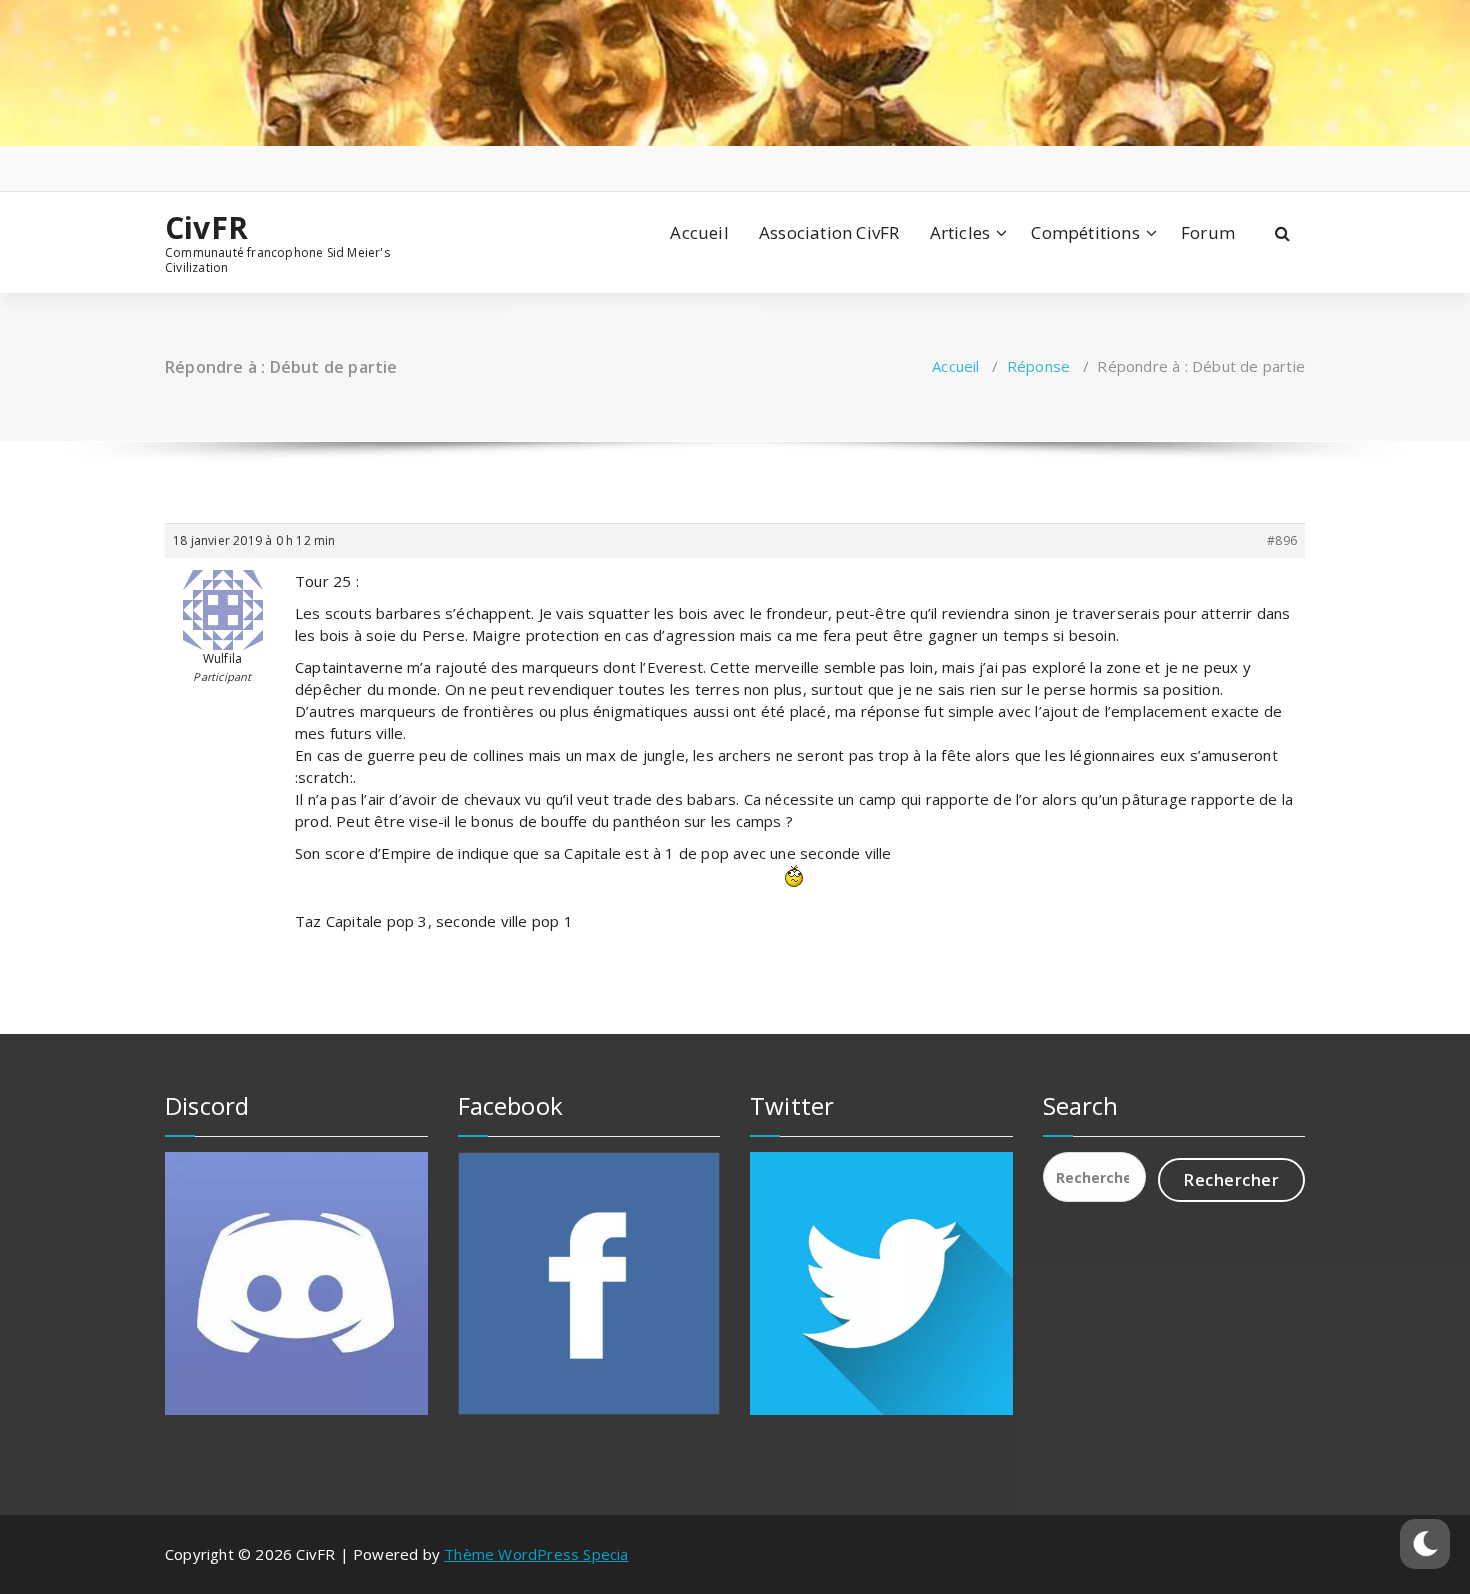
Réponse (1038, 366)
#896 (1282, 540)
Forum (1208, 232)
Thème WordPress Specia (536, 1554)
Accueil (699, 232)
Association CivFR (829, 232)
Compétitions (1085, 232)
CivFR (206, 228)
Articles (960, 232)
